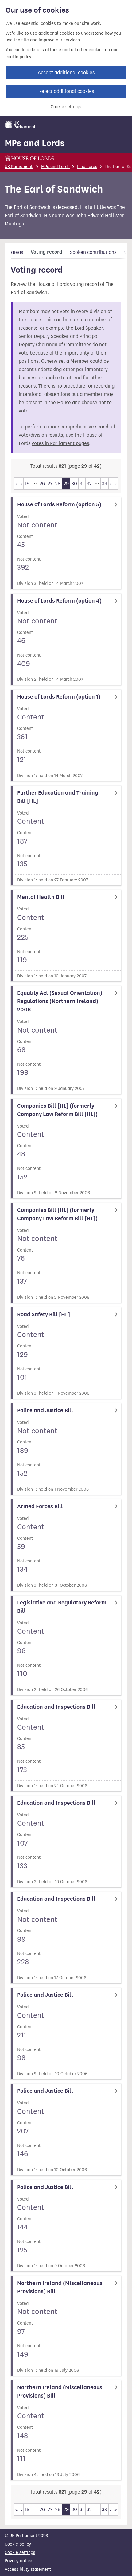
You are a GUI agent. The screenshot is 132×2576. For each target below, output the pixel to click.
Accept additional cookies (66, 73)
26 (42, 483)
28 (58, 483)
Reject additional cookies (66, 91)
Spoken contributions (93, 252)
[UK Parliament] (21, 125)
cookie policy (18, 57)
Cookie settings (66, 107)
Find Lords (87, 167)
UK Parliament (19, 167)
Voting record (47, 252)
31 (82, 483)
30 (74, 483)
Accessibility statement (28, 2569)
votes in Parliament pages (60, 443)
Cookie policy (18, 2544)
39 (105, 483)
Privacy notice (18, 2561)
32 (89, 483)
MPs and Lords (35, 143)
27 (50, 483)
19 (27, 483)
